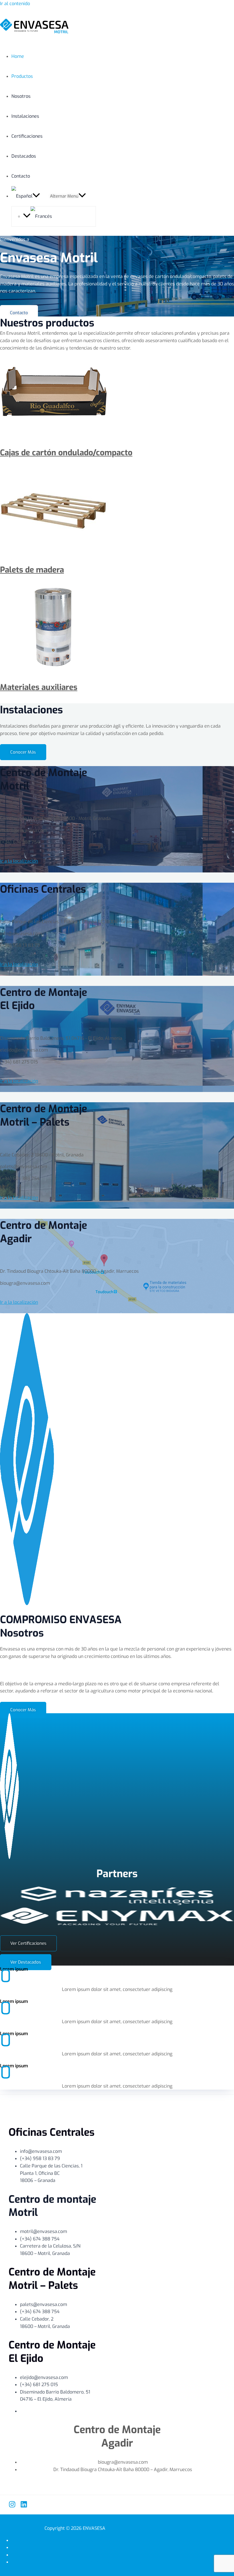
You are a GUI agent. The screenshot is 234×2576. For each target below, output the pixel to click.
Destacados (24, 156)
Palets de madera (32, 570)
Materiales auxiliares (39, 687)
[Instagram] (12, 2506)
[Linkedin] (24, 2506)
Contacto (21, 176)
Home (18, 56)
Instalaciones (25, 116)
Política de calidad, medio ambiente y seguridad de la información (80, 2562)
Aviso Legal (81, 2547)
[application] (36, 196)
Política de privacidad (80, 2540)
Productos (22, 76)
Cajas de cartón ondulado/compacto (66, 453)
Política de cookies (80, 2555)
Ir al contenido (15, 4)
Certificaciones (27, 136)
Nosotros (21, 96)
